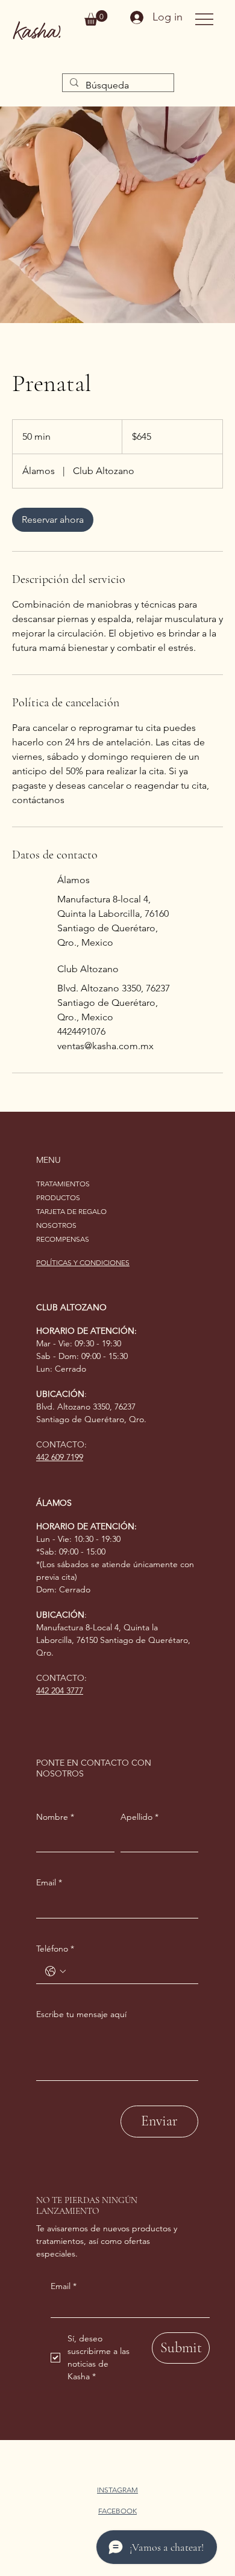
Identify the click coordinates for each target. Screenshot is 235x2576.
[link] (53, 520)
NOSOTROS (56, 1225)
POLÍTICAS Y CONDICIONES (83, 1262)
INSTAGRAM (117, 2490)
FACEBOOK (117, 2511)
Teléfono (55, 1949)
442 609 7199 (60, 1457)
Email (64, 2286)
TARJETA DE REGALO (71, 1211)
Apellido (139, 1817)
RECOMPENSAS (63, 1239)
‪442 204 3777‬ (60, 1690)
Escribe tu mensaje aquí (81, 2014)
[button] (96, 18)
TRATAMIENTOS (63, 1184)
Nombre (55, 1817)
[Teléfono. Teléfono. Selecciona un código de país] (55, 1971)
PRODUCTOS (58, 1197)
